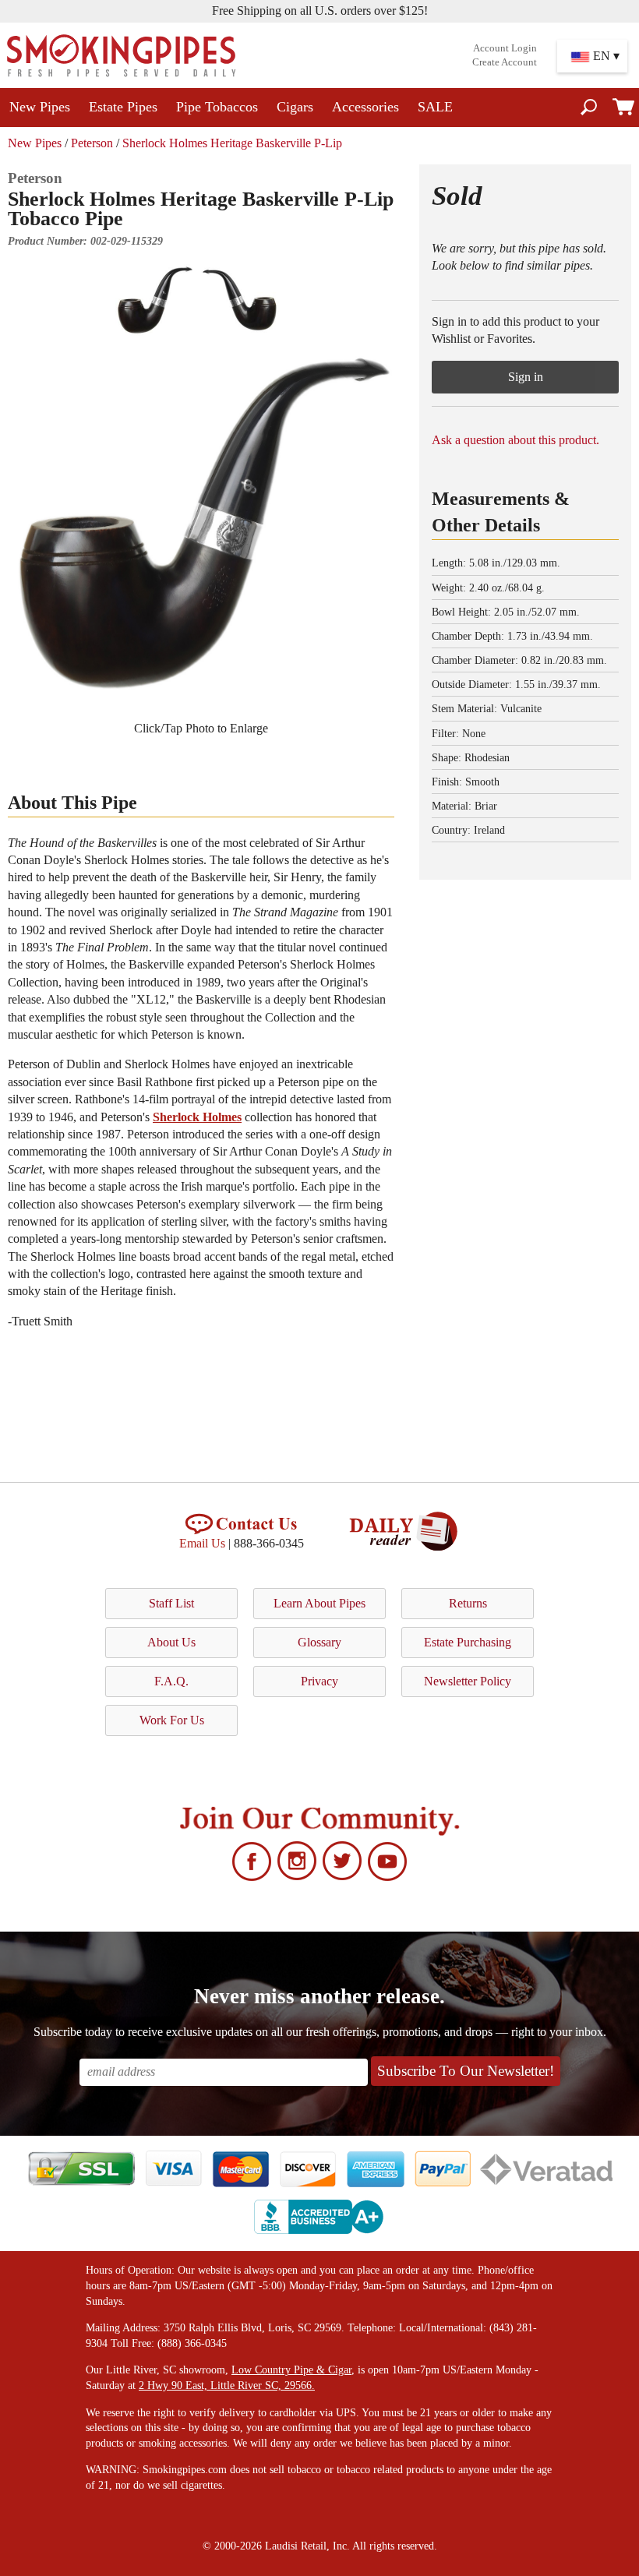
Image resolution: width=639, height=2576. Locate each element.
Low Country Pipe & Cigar (291, 2370)
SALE (435, 107)
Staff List (171, 1603)
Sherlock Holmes (197, 1117)
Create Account (505, 62)
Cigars (295, 107)
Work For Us (172, 1720)
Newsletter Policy (468, 1681)
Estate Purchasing (468, 1642)
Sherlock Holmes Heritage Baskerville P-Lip (232, 143)
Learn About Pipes (319, 1603)
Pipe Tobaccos (217, 107)
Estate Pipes (123, 107)
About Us (171, 1642)
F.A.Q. (171, 1681)
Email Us (202, 1543)
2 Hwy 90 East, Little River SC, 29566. (227, 2385)
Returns (468, 1603)
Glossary (319, 1642)
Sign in (526, 377)
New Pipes (40, 107)
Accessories (365, 107)
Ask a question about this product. (515, 440)
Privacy (319, 1681)
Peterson (92, 143)
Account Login (505, 48)
